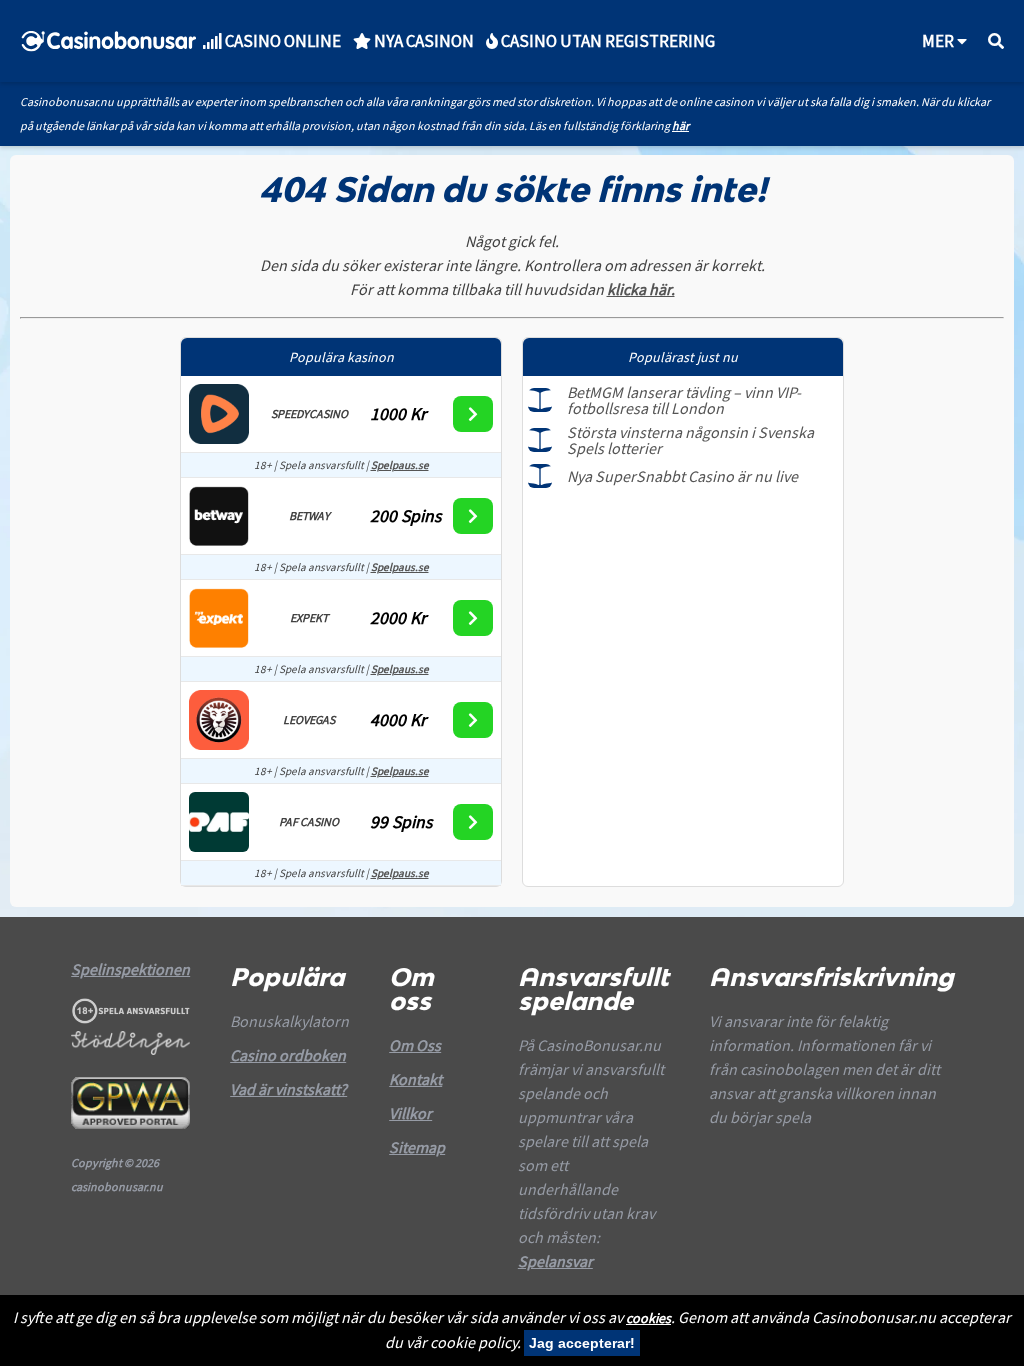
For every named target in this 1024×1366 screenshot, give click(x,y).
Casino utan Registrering (606, 41)
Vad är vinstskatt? (288, 1089)
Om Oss (415, 1045)
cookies (648, 1318)
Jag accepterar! (582, 1343)
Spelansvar (555, 1261)
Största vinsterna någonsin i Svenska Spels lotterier (690, 440)
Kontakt (415, 1079)
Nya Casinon (422, 41)
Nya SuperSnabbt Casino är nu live (682, 476)
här (680, 125)
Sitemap (417, 1147)
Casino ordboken (288, 1055)
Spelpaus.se (400, 465)
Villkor (410, 1113)
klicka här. (641, 289)
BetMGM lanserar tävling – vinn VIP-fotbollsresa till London (684, 400)
